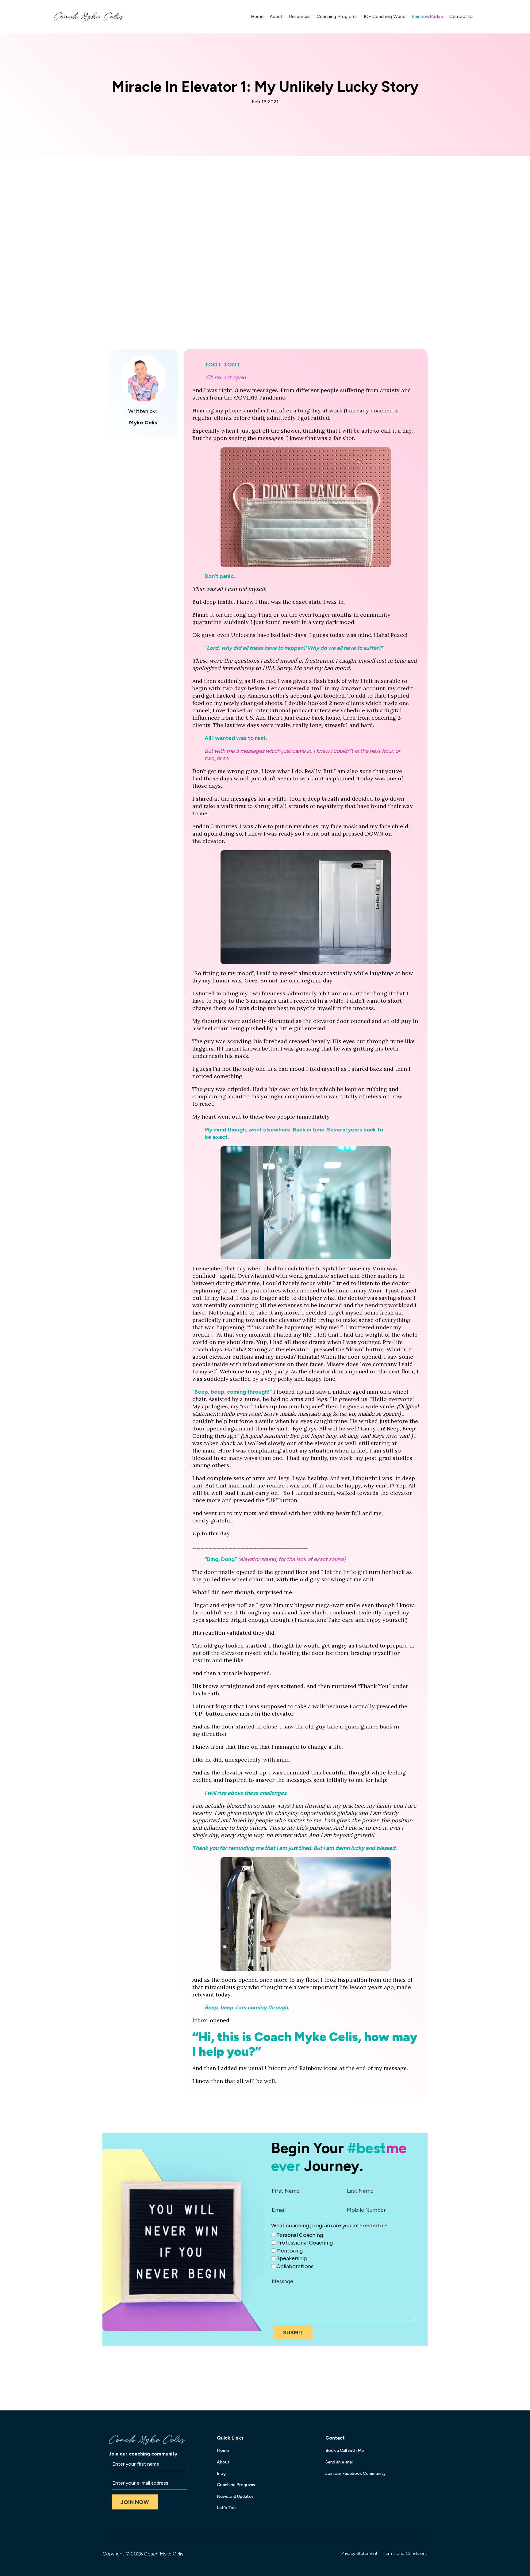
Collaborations (295, 2266)
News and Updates (235, 2496)
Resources (300, 17)
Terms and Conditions (406, 2553)
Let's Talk (226, 2508)
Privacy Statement (359, 2553)
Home (257, 17)
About (276, 17)
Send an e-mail (339, 2462)
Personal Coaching (300, 2235)
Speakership (292, 2258)
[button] (293, 2332)
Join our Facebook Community (356, 2473)
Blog (221, 2473)
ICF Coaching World (385, 17)
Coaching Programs (337, 17)
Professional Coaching (305, 2243)
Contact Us (461, 17)
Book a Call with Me (345, 2450)
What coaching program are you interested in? (329, 2226)
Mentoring (290, 2250)
